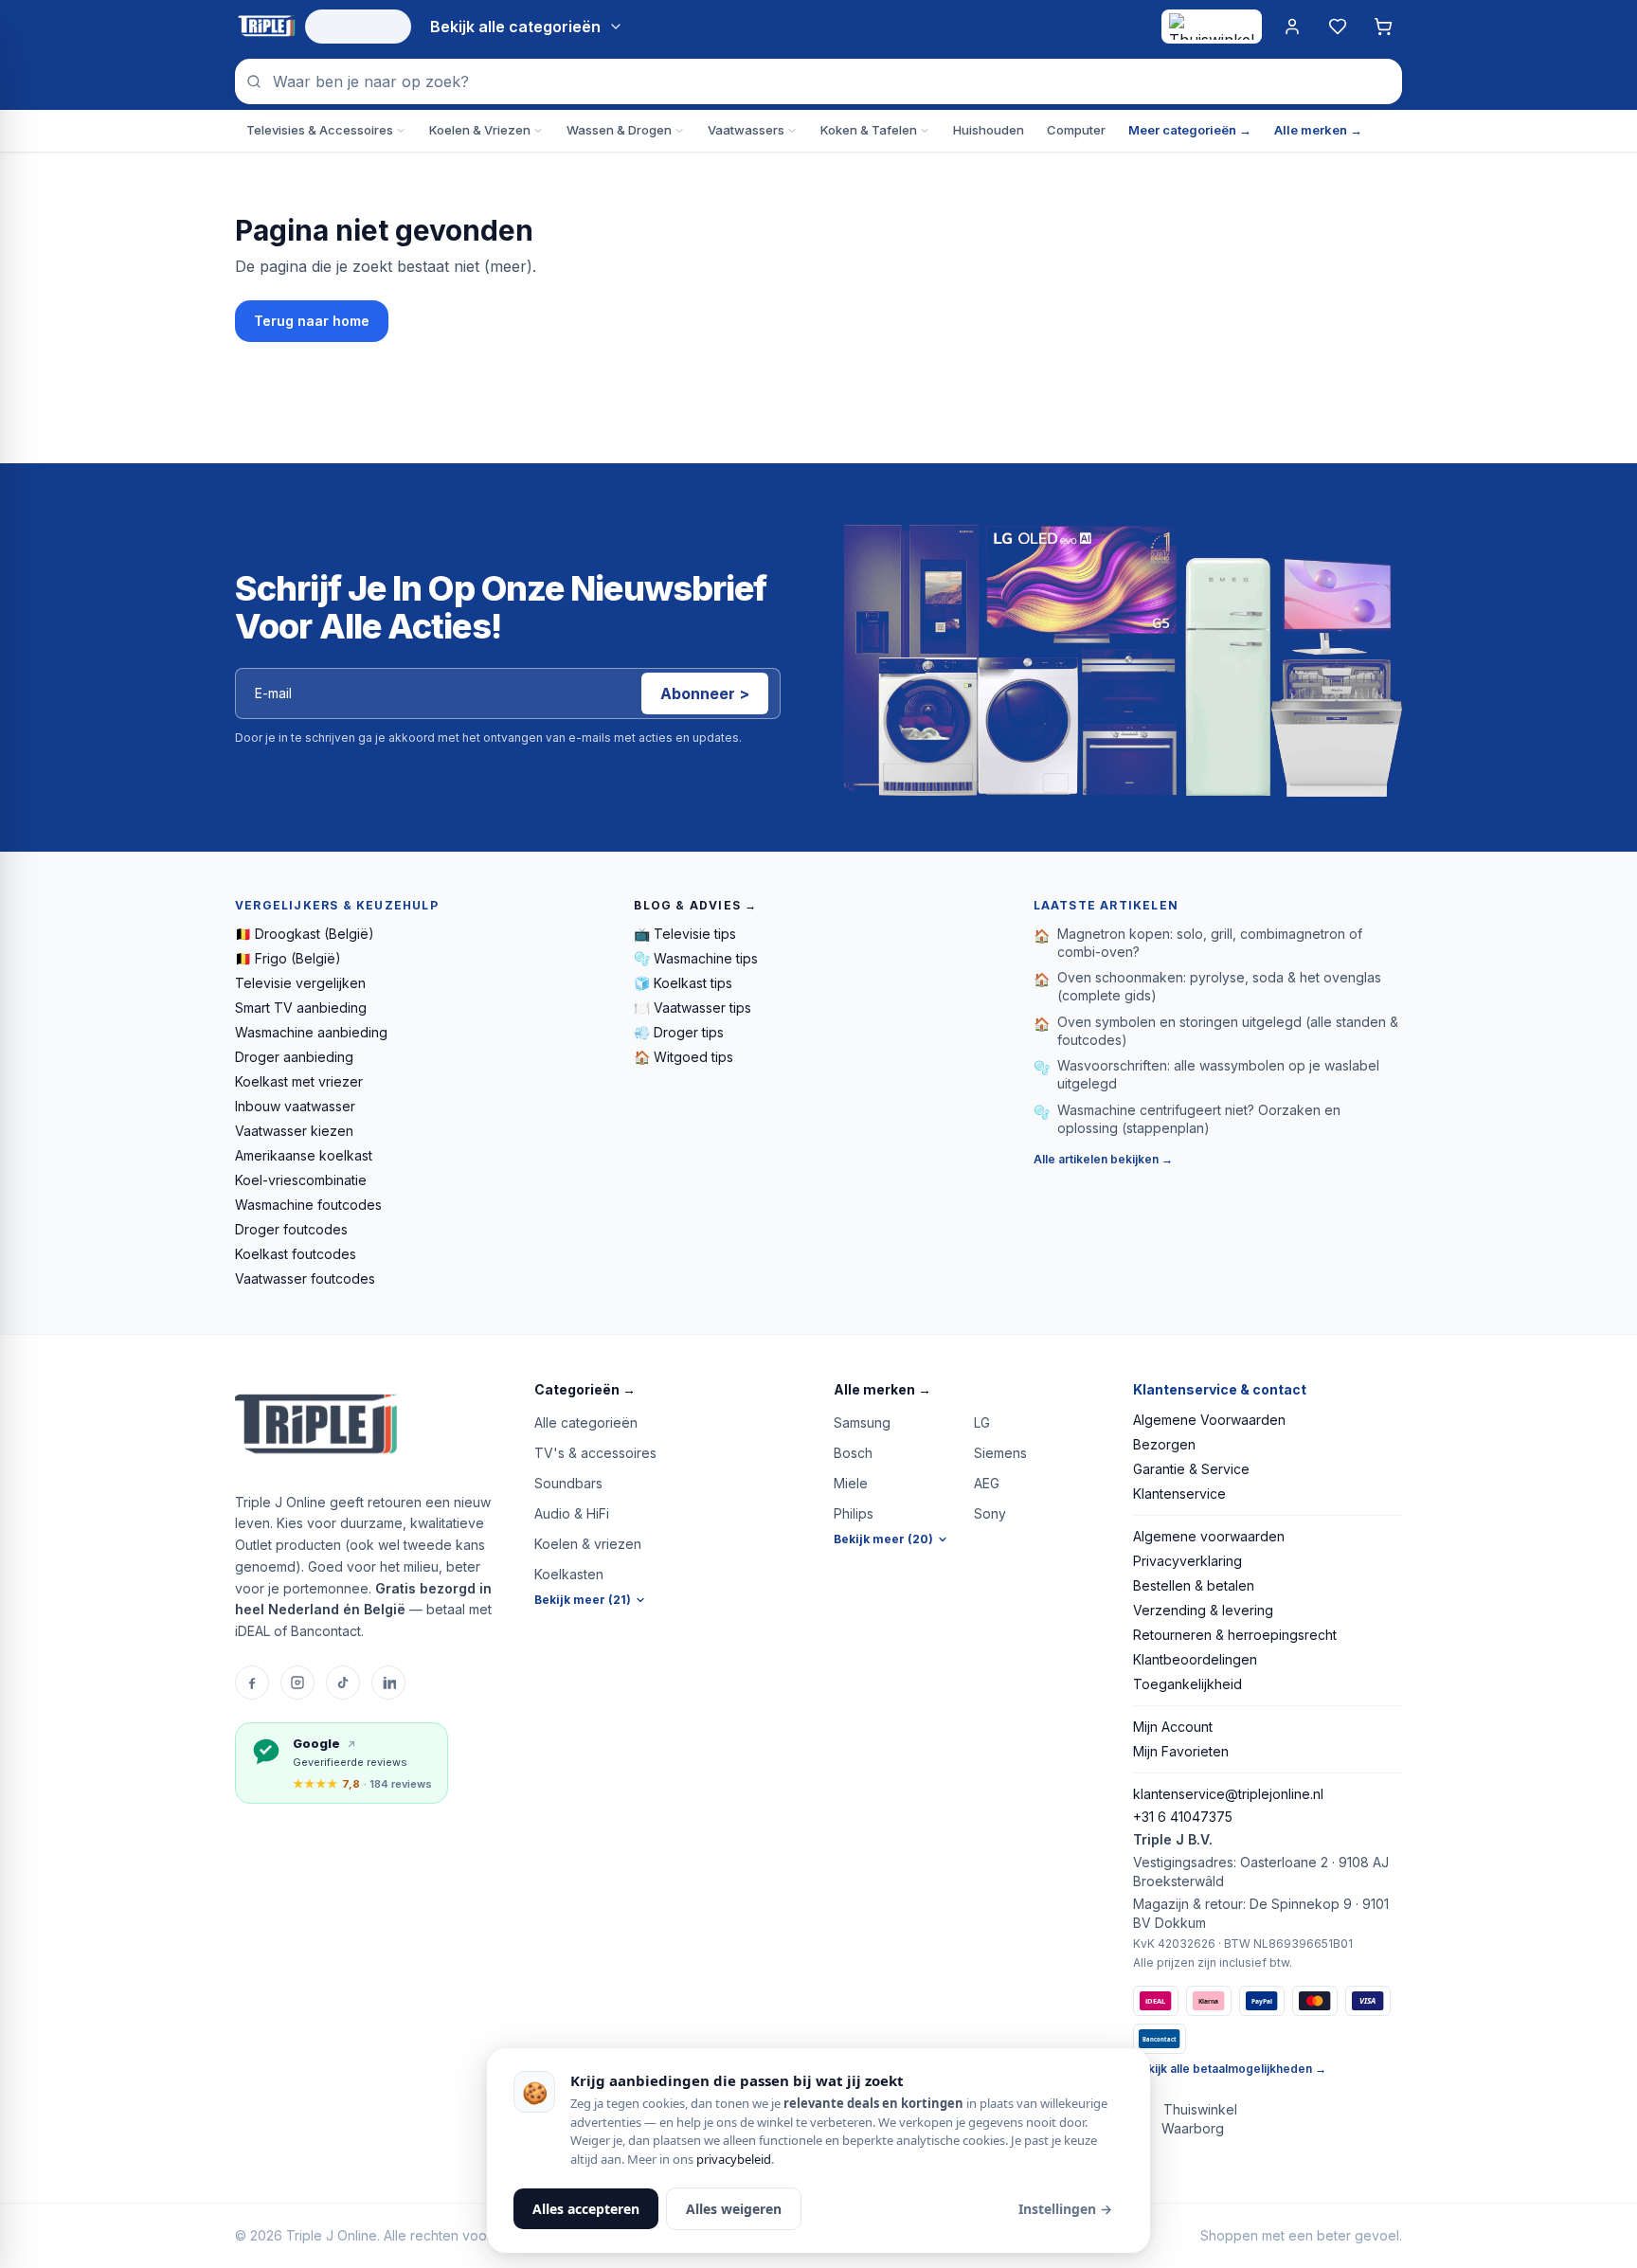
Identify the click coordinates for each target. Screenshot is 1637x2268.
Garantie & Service (1191, 1469)
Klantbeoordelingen (1195, 1659)
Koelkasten (569, 1574)
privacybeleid (734, 2159)
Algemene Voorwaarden (1209, 1420)
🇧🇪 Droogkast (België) (305, 934)
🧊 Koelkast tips (683, 983)
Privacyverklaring (1187, 1561)
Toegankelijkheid (1187, 1684)
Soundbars (568, 1483)
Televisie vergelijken (300, 983)
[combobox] (818, 81)
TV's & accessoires (595, 1453)
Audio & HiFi (572, 1513)
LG (982, 1422)
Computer (1076, 130)
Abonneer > (705, 693)
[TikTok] (343, 1683)
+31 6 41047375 (1183, 1817)
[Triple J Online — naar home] (266, 27)
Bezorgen (1164, 1444)
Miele (851, 1483)
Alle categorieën (586, 1422)
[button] (669, 1390)
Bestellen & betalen (1194, 1585)
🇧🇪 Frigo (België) (288, 958)
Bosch (853, 1453)
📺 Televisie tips (685, 934)
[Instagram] (297, 1683)
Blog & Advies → (695, 905)
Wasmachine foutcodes (308, 1205)
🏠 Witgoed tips (684, 1057)
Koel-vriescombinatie (301, 1180)
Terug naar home (312, 321)
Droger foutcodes (291, 1229)
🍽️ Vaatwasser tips (693, 1008)
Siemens (1000, 1453)
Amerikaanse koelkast (304, 1155)
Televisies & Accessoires (320, 130)
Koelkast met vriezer (299, 1081)
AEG (987, 1483)
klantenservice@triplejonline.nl (1228, 1794)
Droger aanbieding (294, 1057)
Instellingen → (1065, 2209)
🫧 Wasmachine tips (696, 958)
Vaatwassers (746, 130)
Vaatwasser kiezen (294, 1131)
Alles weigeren (734, 2209)
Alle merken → (1318, 130)
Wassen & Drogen (619, 130)
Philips (854, 1513)
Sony (990, 1513)
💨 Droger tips (679, 1032)
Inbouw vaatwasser (295, 1106)
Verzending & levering (1203, 1610)
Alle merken (882, 1389)
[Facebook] (252, 1683)
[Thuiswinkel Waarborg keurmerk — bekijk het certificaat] (1212, 27)
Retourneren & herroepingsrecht (1235, 1635)
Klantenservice (1179, 1494)
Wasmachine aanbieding (311, 1032)
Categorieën (585, 1389)
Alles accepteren (586, 2209)
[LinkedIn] (388, 1683)
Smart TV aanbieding (301, 1008)
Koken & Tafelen (869, 130)
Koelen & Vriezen (480, 130)
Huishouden (989, 130)
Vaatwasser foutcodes (305, 1278)
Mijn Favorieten (1181, 1751)
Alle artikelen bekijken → (1103, 1159)
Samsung (862, 1422)
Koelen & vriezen (588, 1544)
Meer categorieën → (1190, 130)
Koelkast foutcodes (296, 1254)
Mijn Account (1173, 1727)
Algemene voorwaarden (1209, 1536)
